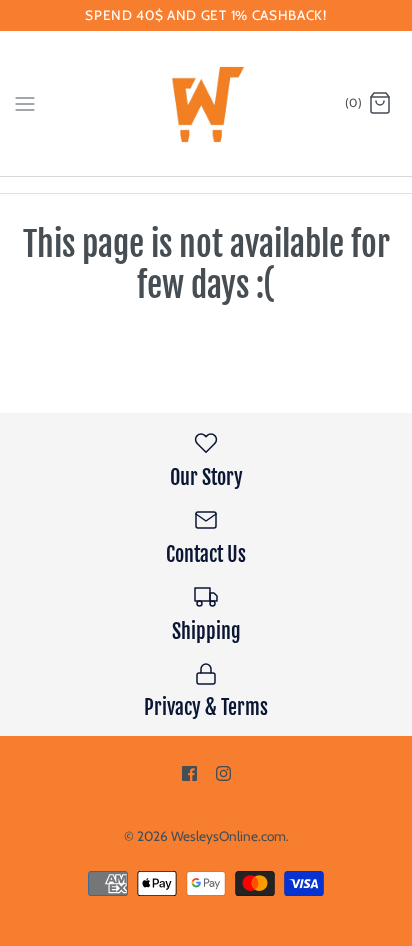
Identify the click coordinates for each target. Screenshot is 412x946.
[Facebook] (189, 773)
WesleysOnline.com (228, 836)
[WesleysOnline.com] (206, 103)
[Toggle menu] (25, 103)
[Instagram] (223, 773)
